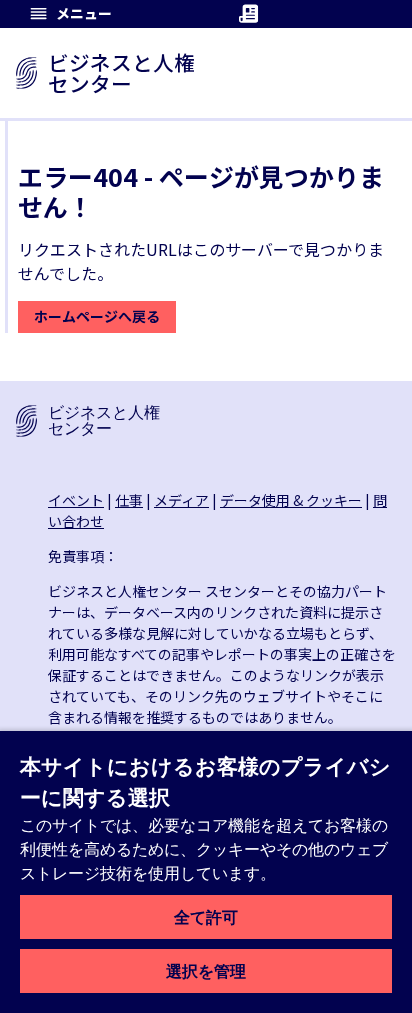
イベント (76, 500)
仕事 (129, 500)
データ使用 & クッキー (291, 500)
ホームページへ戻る (97, 316)
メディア (181, 500)
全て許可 (206, 917)
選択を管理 (206, 971)
